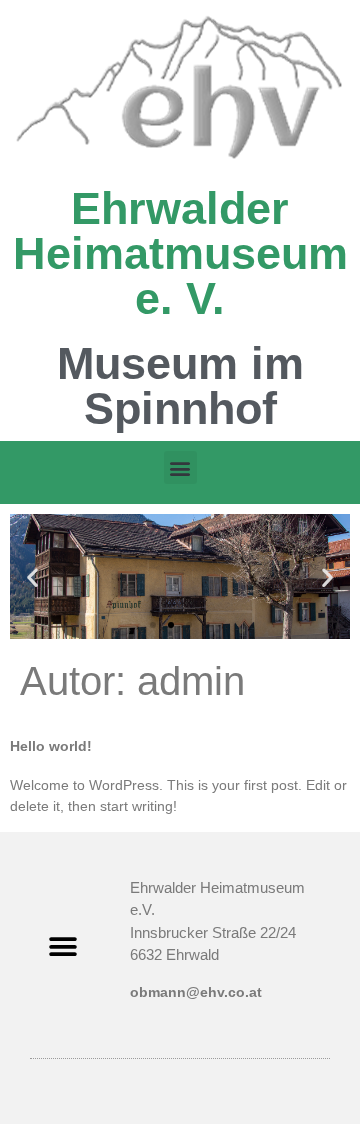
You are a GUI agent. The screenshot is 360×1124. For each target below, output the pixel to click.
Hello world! (51, 746)
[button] (180, 467)
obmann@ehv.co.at (196, 992)
